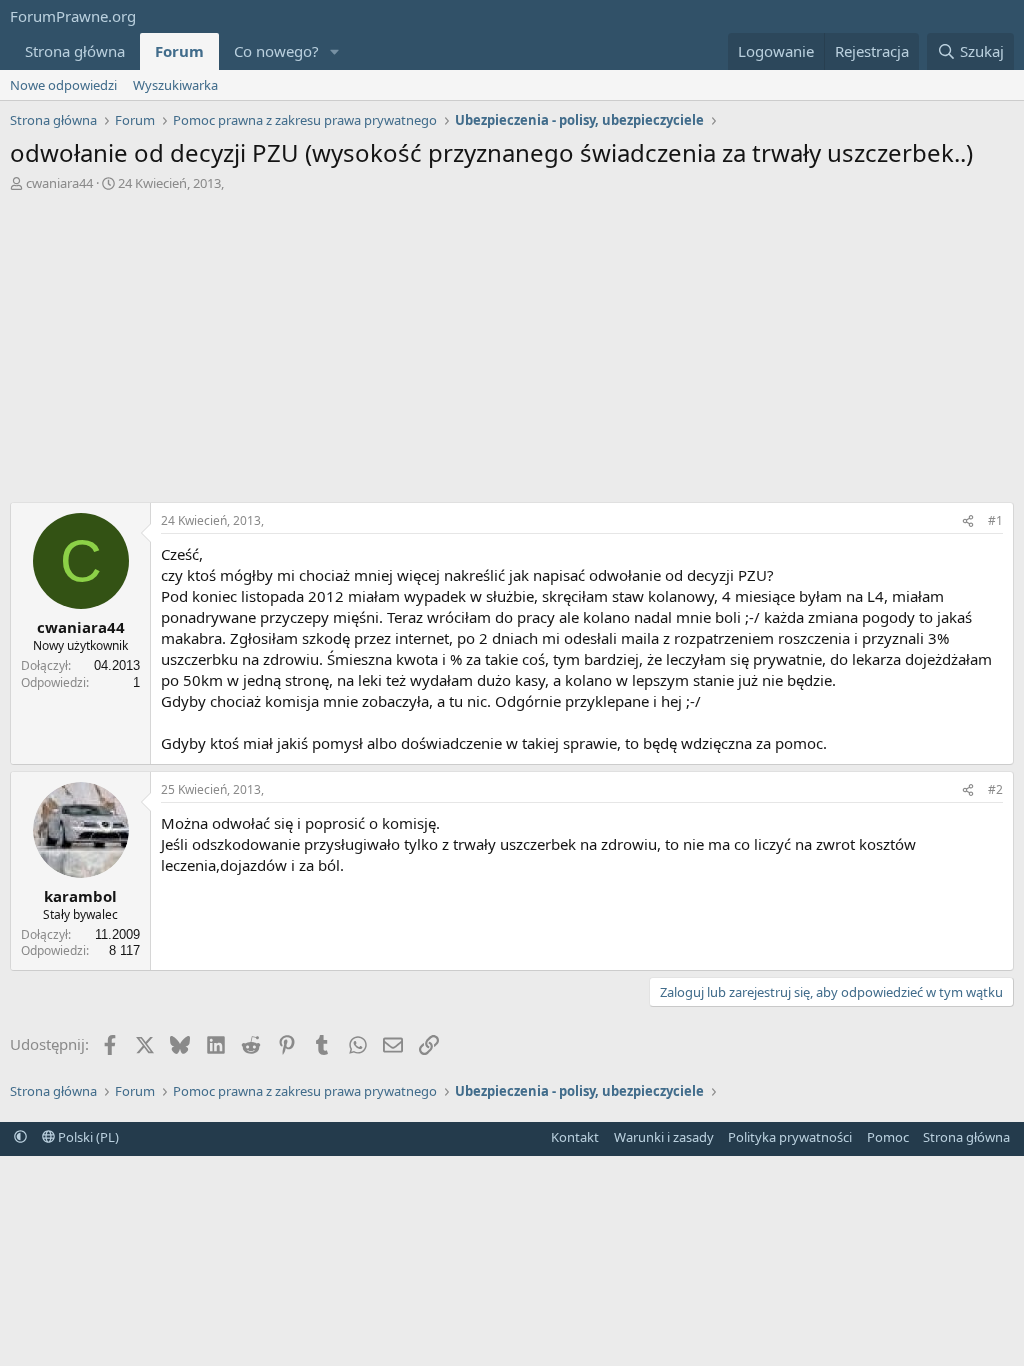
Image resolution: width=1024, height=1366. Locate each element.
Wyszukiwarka (175, 85)
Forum (179, 51)
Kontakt (575, 1137)
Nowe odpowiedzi (63, 85)
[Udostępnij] (968, 521)
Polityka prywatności (790, 1137)
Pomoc (888, 1137)
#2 (995, 789)
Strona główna (75, 51)
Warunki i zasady (664, 1137)
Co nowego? (276, 51)
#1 (995, 520)
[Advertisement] (512, 342)
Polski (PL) (87, 1137)
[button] (335, 51)
